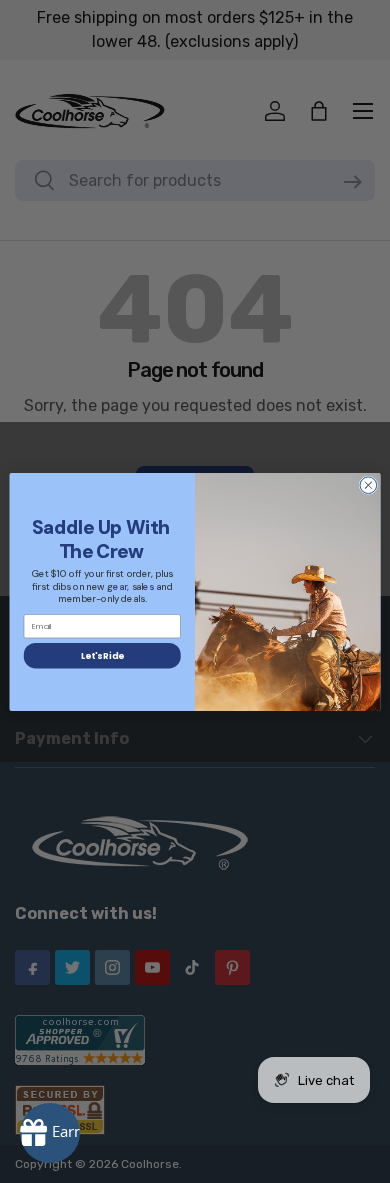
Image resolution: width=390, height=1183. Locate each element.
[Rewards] (50, 1133)
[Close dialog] (368, 484)
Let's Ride (102, 655)
